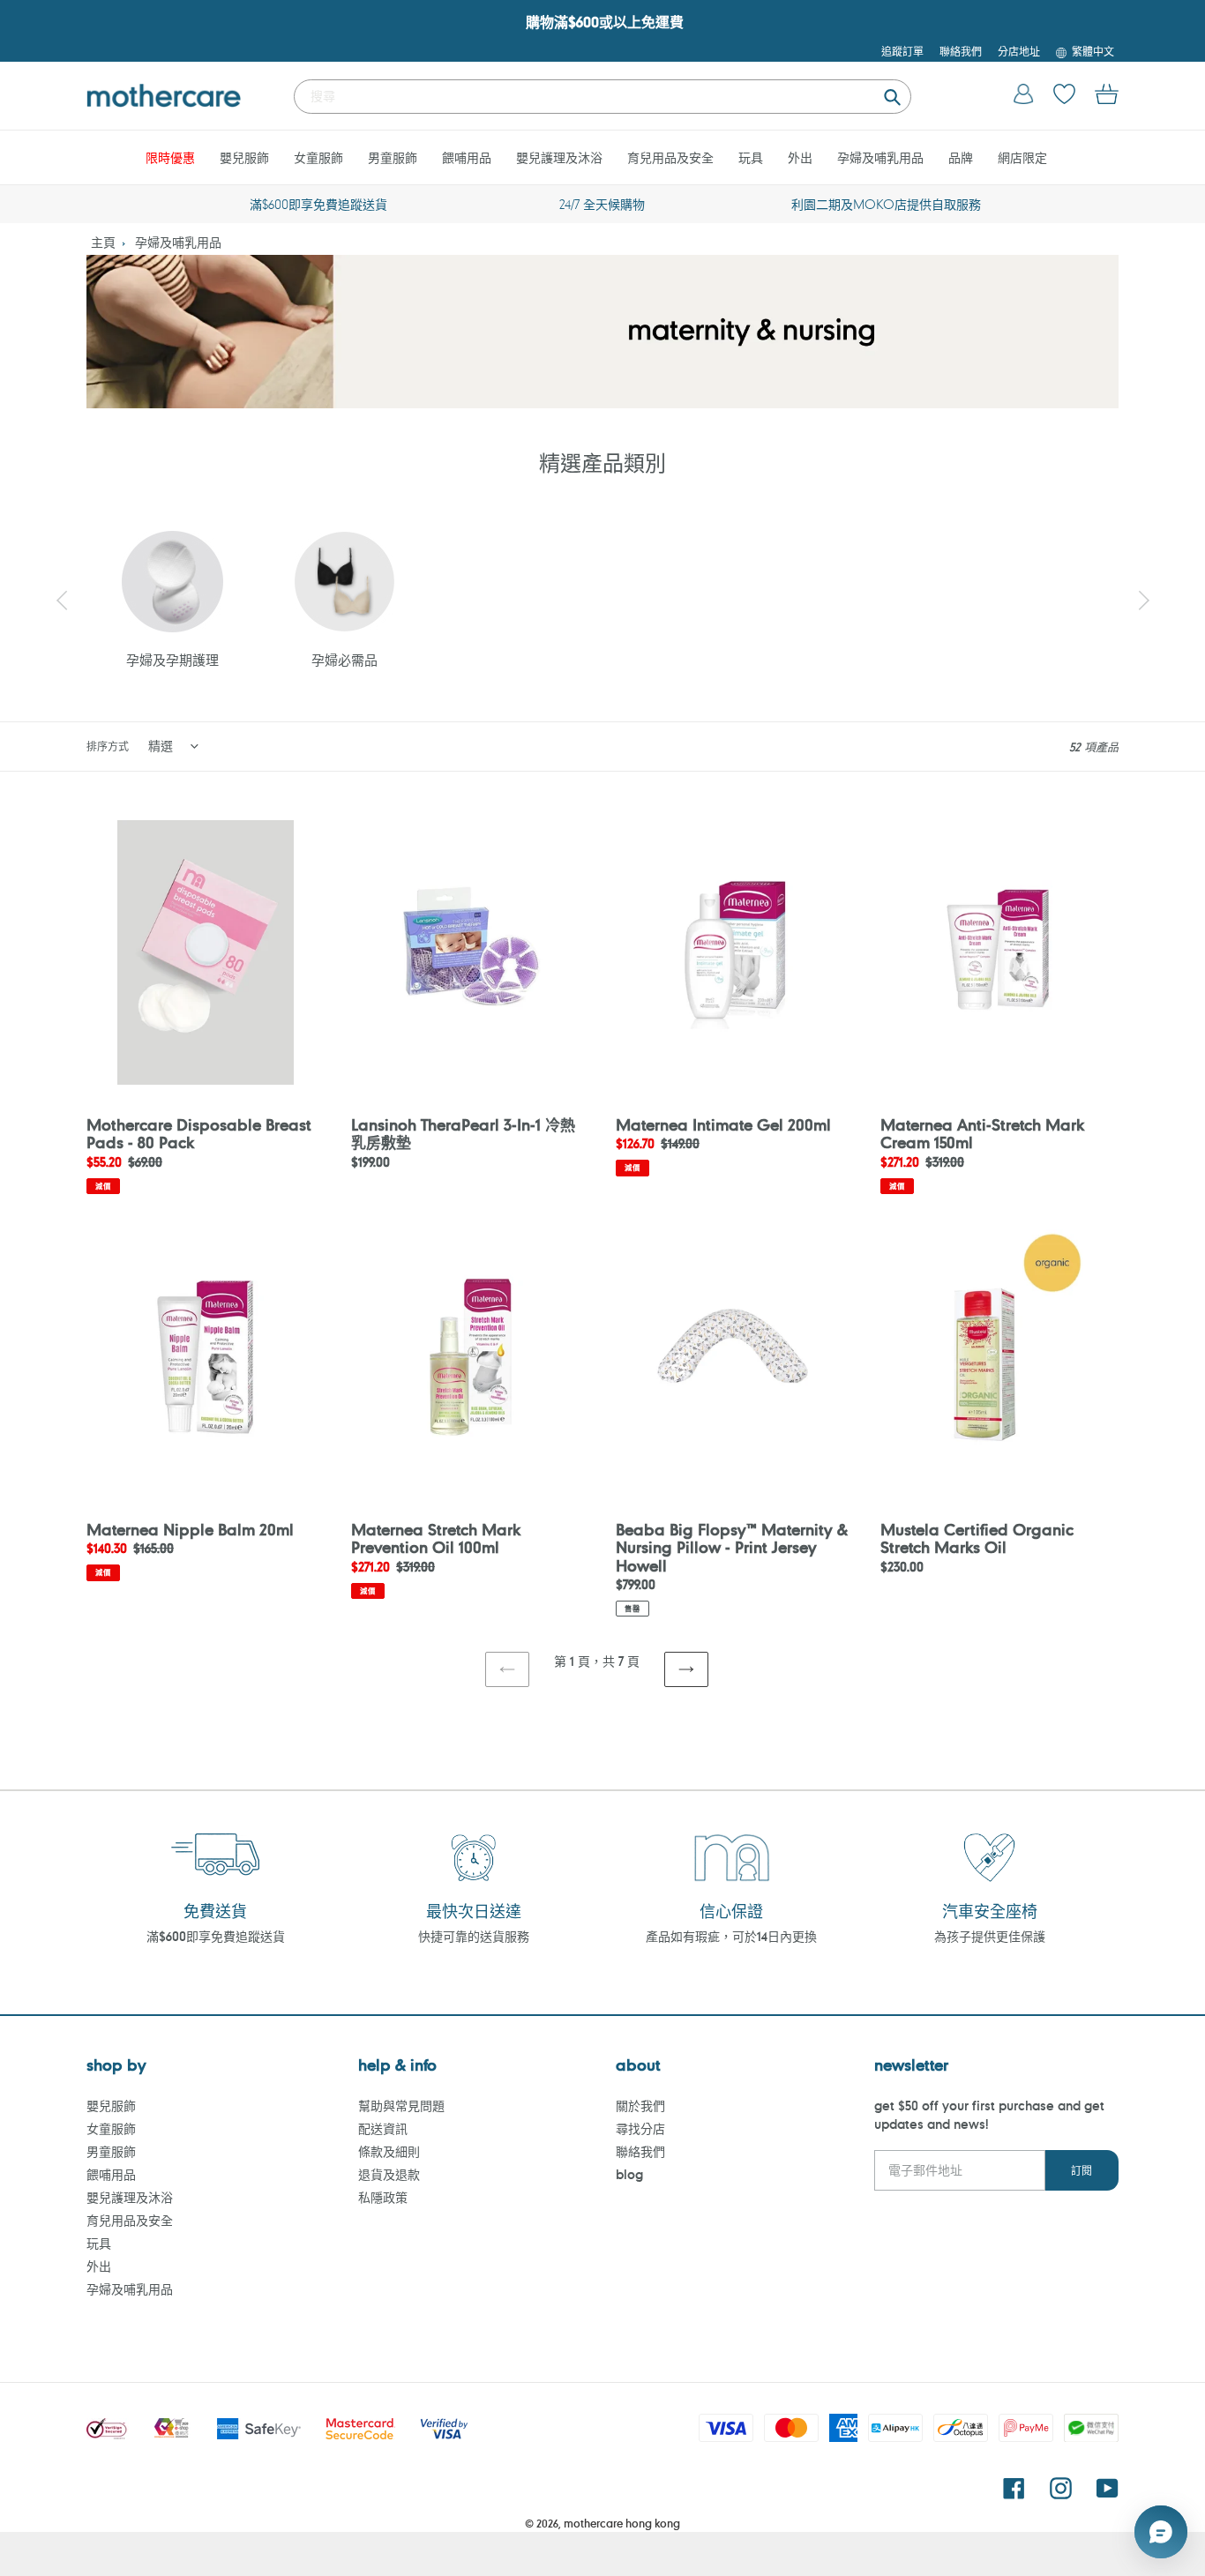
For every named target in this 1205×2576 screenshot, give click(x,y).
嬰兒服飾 (111, 2106)
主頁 (103, 242)
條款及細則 (389, 2151)
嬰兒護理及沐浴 (130, 2197)
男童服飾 (111, 2151)
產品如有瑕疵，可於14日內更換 (731, 1936)
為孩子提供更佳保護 (990, 1936)
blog (629, 2174)
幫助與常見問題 (401, 2106)
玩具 (99, 2243)
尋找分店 (640, 2128)
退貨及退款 (389, 2174)
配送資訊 (383, 2128)
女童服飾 (111, 2128)
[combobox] (602, 97)
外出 (99, 2266)
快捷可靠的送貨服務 (474, 1936)
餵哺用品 (111, 2174)
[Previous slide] (62, 601)
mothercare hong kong (622, 2523)
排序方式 (108, 746)
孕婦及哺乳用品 (178, 242)
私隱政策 (383, 2197)
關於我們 (640, 2106)
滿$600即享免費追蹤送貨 (216, 1936)
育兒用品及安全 (130, 2220)
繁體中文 (1093, 51)
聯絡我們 (640, 2151)
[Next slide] (1143, 601)
